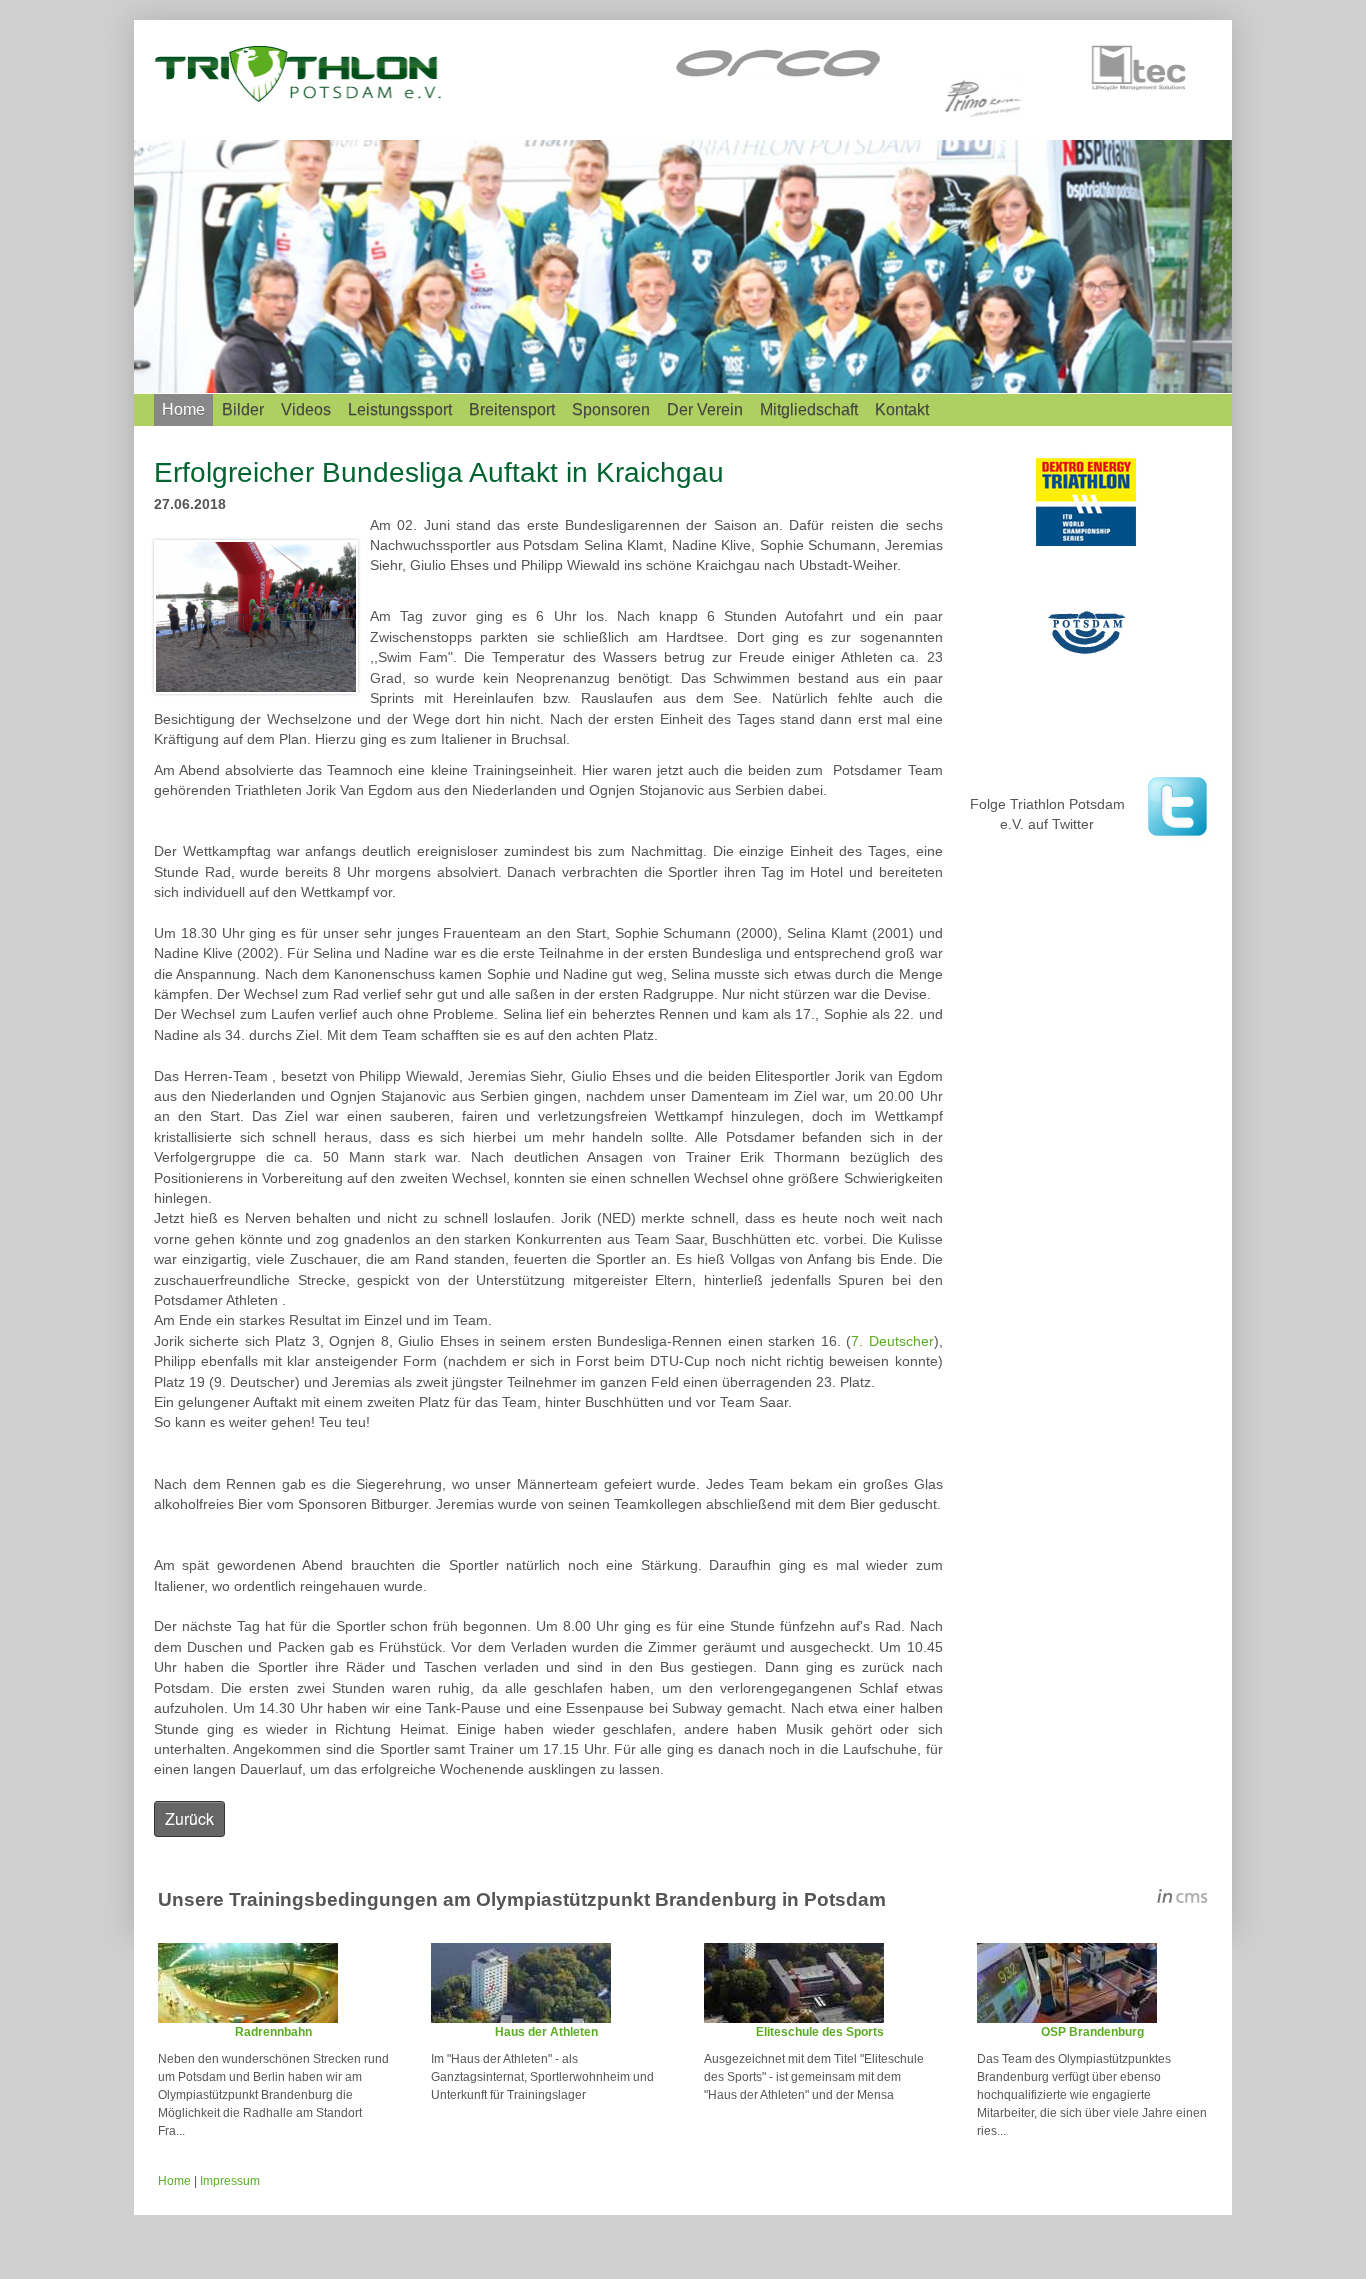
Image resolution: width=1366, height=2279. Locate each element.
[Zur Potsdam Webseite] (1088, 630)
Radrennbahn (273, 2032)
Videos (306, 409)
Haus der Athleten (546, 2032)
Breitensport (512, 409)
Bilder (243, 409)
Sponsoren (611, 409)
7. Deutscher (892, 1341)
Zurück (189, 1818)
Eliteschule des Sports (820, 2032)
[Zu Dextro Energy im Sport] (1088, 502)
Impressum (230, 2181)
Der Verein (705, 409)
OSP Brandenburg (1092, 2032)
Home (183, 409)
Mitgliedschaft (809, 409)
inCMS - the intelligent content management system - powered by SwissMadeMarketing (1182, 1899)
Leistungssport (400, 409)
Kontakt (902, 409)
